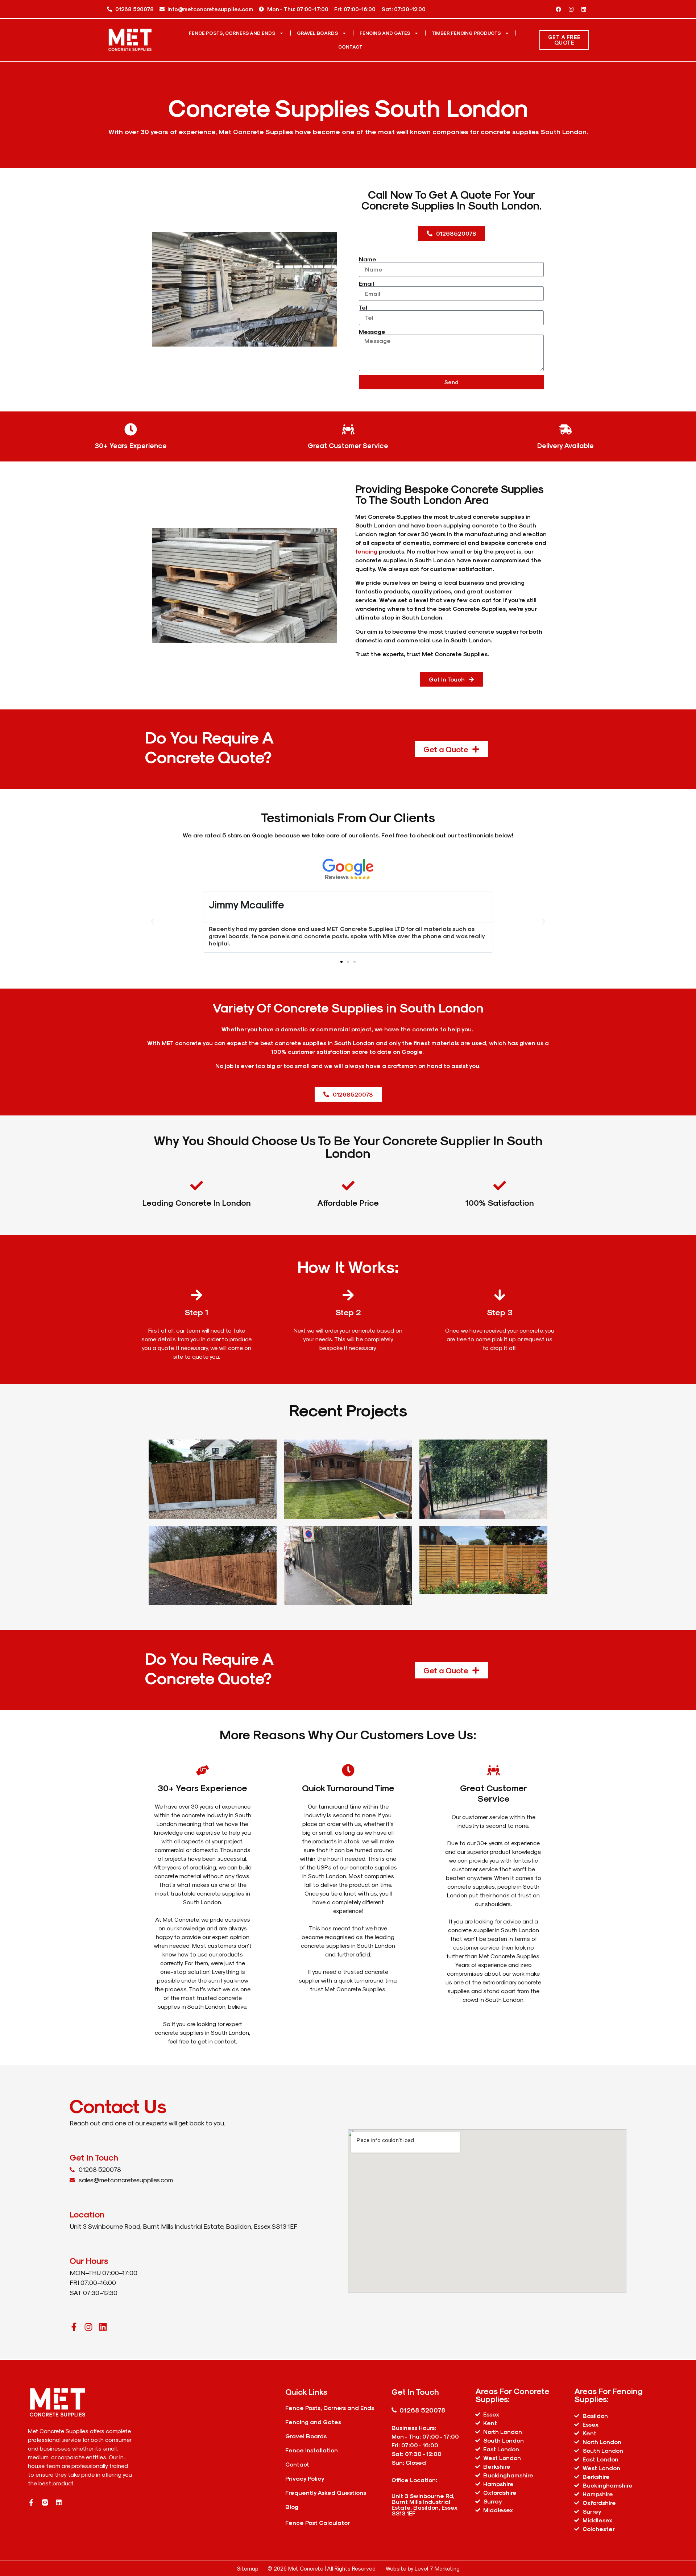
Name (368, 259)
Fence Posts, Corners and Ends (232, 33)
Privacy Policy (305, 2478)
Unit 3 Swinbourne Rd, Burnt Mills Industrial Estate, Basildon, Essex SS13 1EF (424, 2504)
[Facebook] (558, 9)
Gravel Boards (318, 33)
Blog (292, 2507)
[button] (152, 922)
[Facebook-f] (74, 2327)
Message (372, 332)
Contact (350, 47)
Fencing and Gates (385, 33)
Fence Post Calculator (318, 2523)
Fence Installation (312, 2450)
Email (366, 283)
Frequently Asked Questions (326, 2492)
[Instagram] (571, 9)
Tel (363, 307)
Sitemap (248, 2568)
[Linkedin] (584, 9)
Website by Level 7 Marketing (423, 2568)
